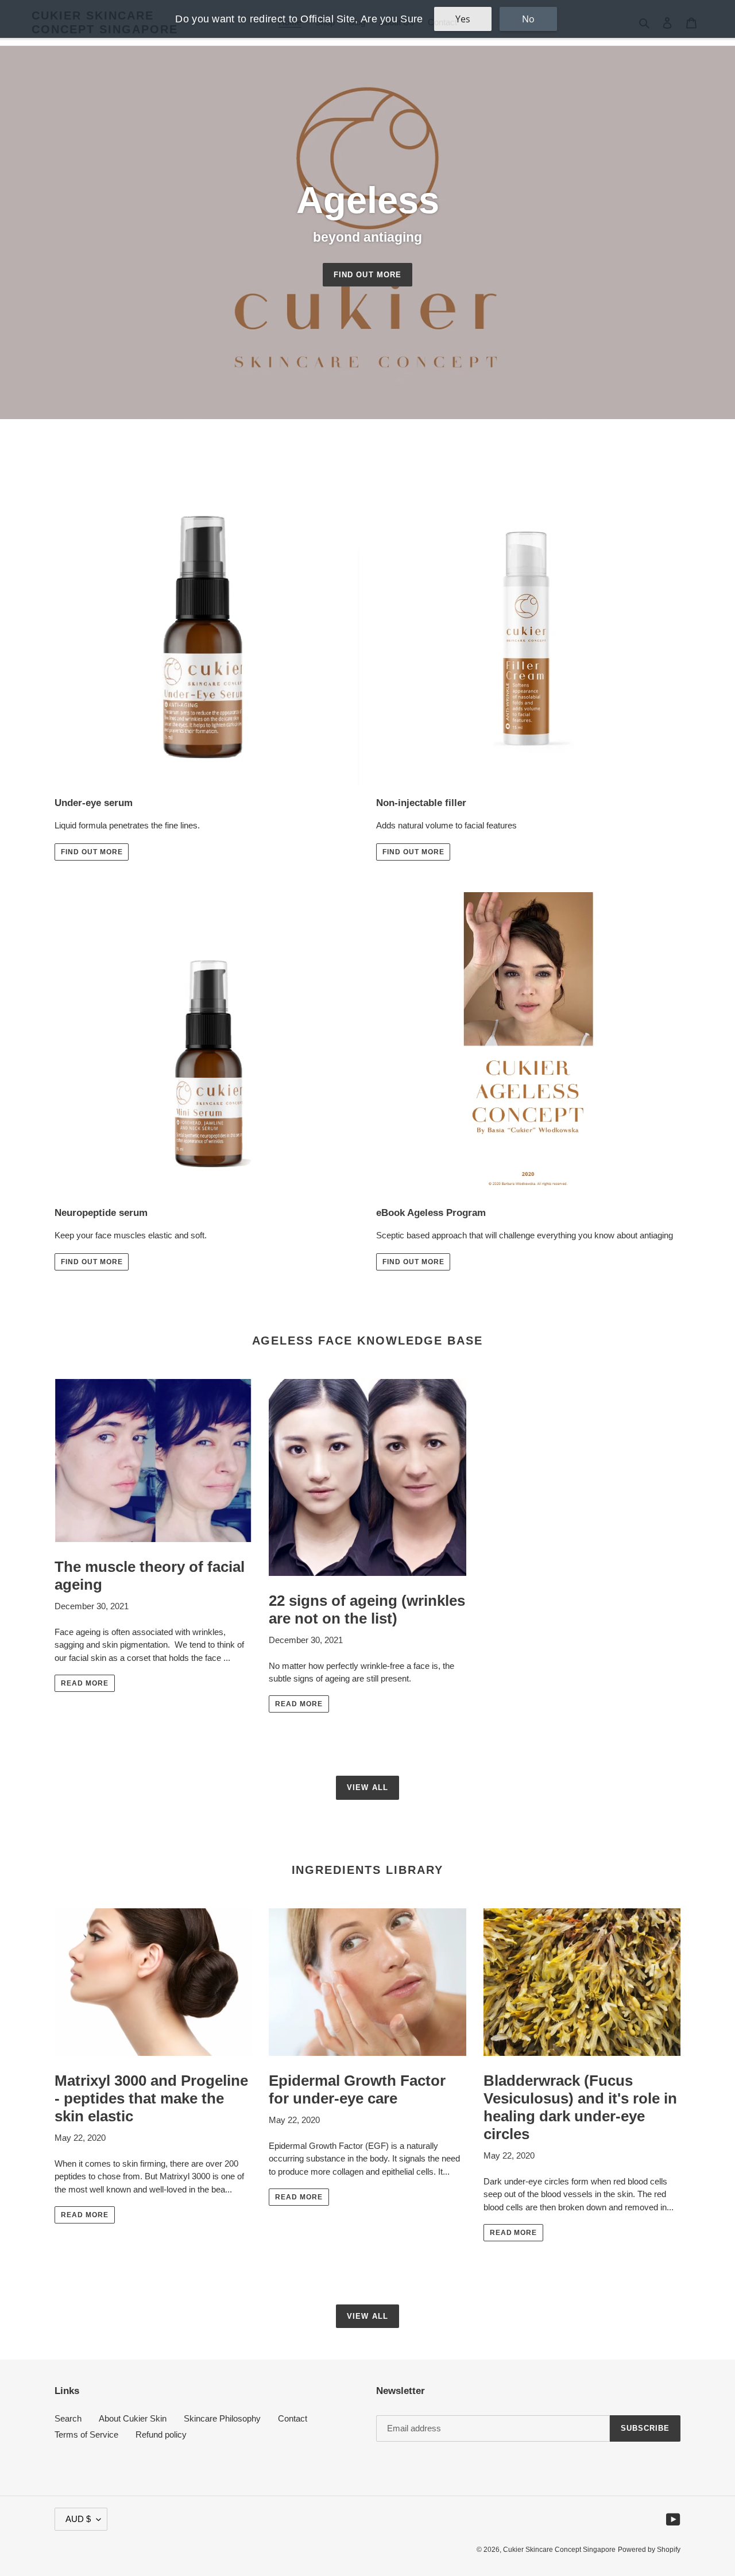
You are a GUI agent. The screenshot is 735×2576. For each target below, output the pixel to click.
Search (68, 2418)
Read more (85, 1683)
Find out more (367, 275)
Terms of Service (86, 2434)
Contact (293, 2418)
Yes (463, 19)
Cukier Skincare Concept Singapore (559, 2550)
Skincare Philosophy (222, 2418)
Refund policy (161, 2434)
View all (367, 1787)
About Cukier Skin (133, 2418)
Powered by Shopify (649, 2550)
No (528, 19)
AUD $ (78, 2519)
